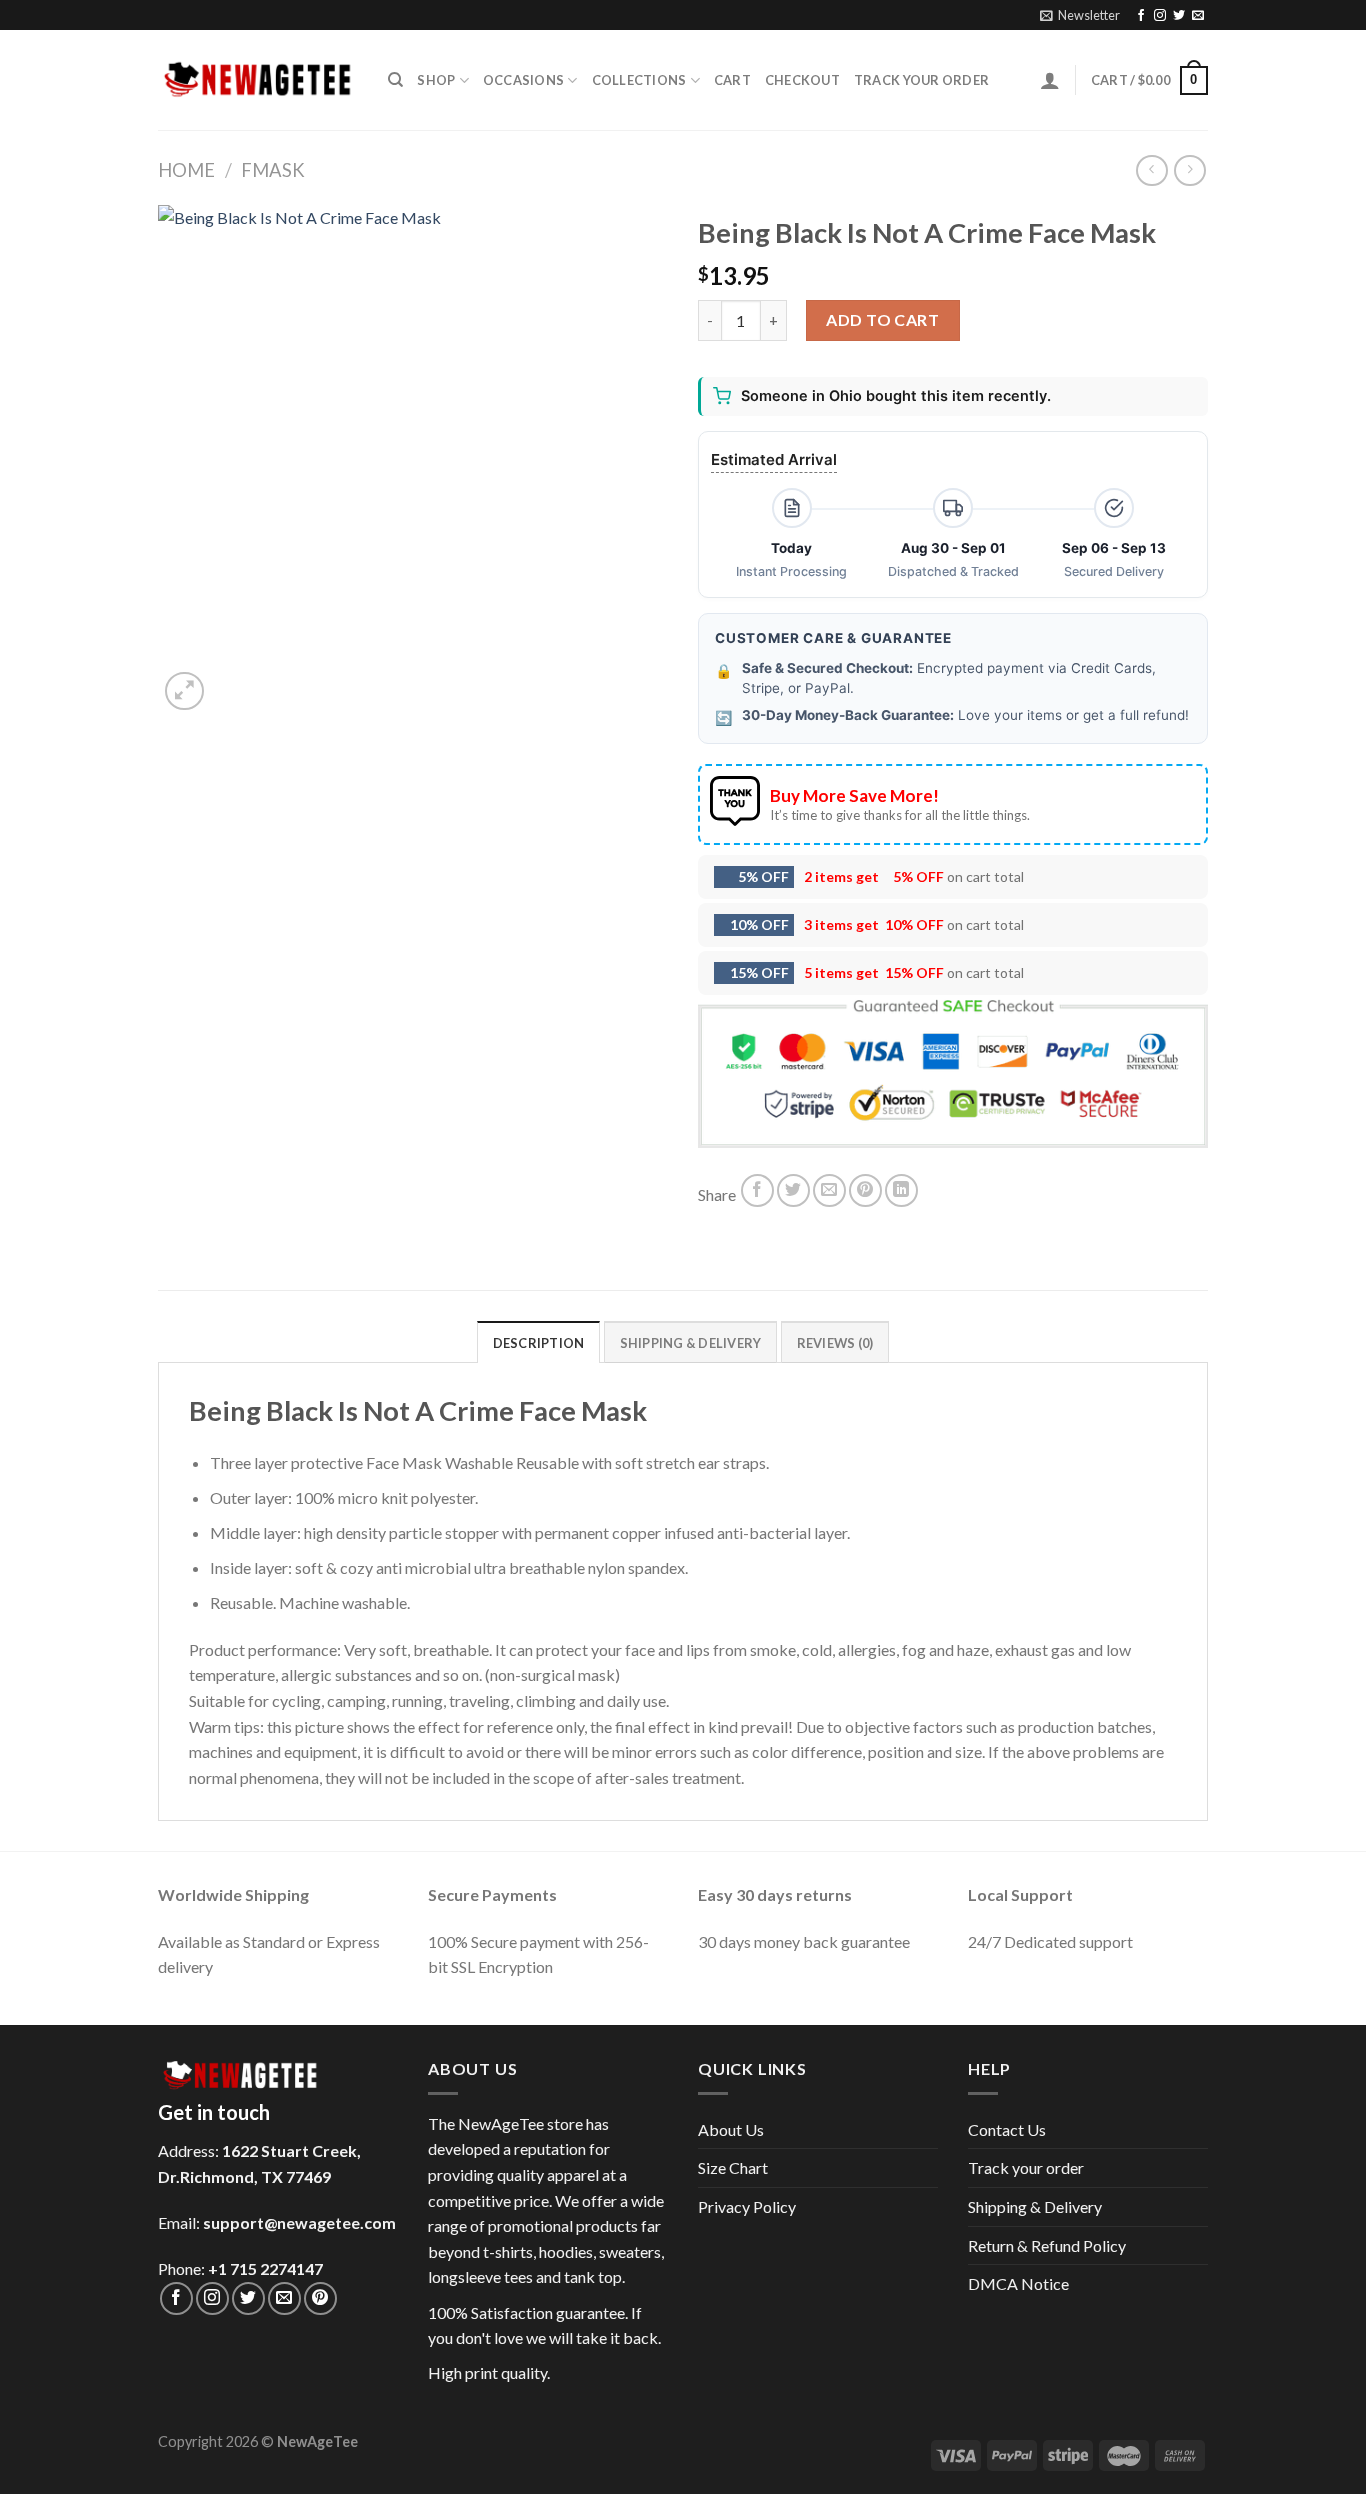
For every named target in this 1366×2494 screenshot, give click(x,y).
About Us (731, 2129)
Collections (639, 80)
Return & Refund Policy (1047, 2245)
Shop (436, 80)
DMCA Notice (1018, 2283)
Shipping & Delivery (1035, 2206)
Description (539, 1343)
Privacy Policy (747, 2206)
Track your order (921, 80)
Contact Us (1007, 2129)
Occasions (523, 80)
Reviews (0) (835, 1343)
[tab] (539, 1342)
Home (186, 170)
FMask (273, 170)
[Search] (395, 80)
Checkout (802, 80)
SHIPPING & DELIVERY (691, 1343)
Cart (732, 80)
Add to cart (882, 319)
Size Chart (733, 2167)
